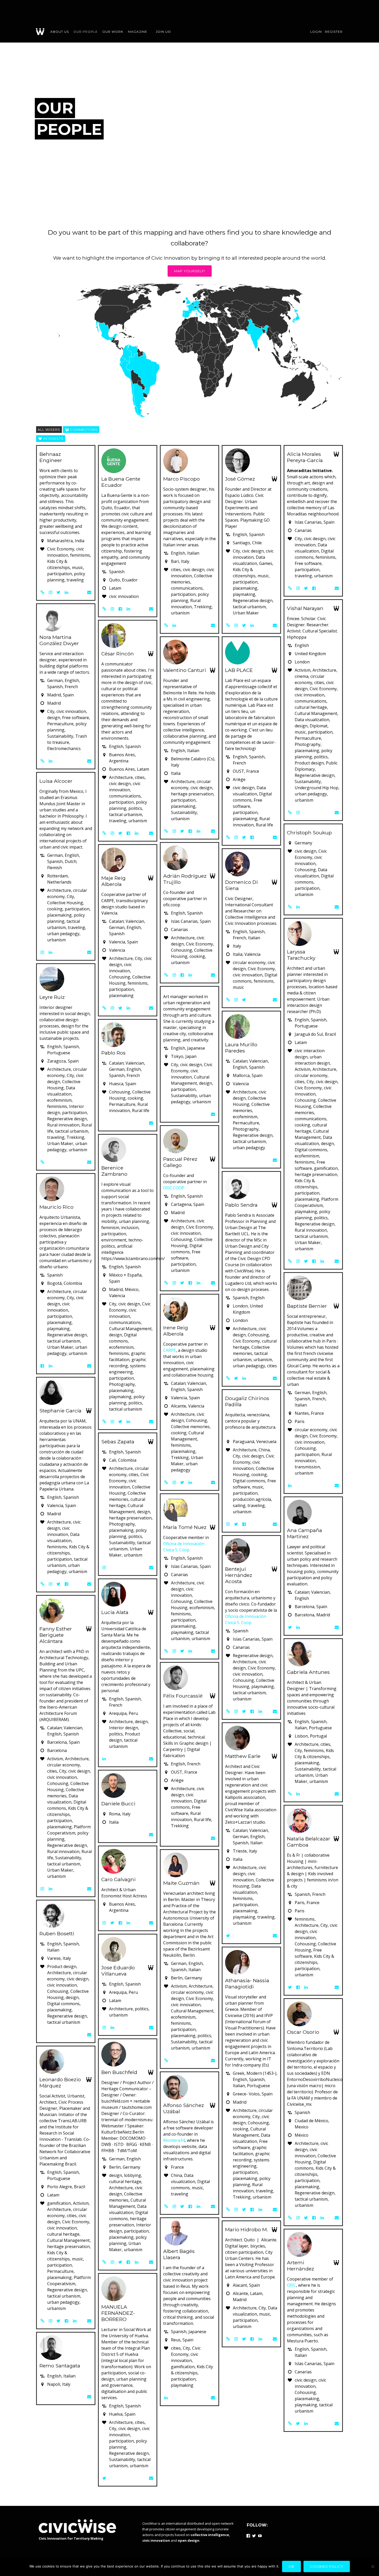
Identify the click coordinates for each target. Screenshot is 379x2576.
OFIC (291, 2285)
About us (60, 32)
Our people (86, 32)
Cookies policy (327, 2566)
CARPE (170, 1350)
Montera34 (174, 2140)
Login (316, 32)
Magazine (138, 32)
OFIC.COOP (174, 1188)
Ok (291, 2566)
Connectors (83, 430)
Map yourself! (190, 271)
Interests (53, 439)
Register (334, 32)
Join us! (163, 32)
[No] (373, 2566)
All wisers (49, 430)
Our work (113, 32)
